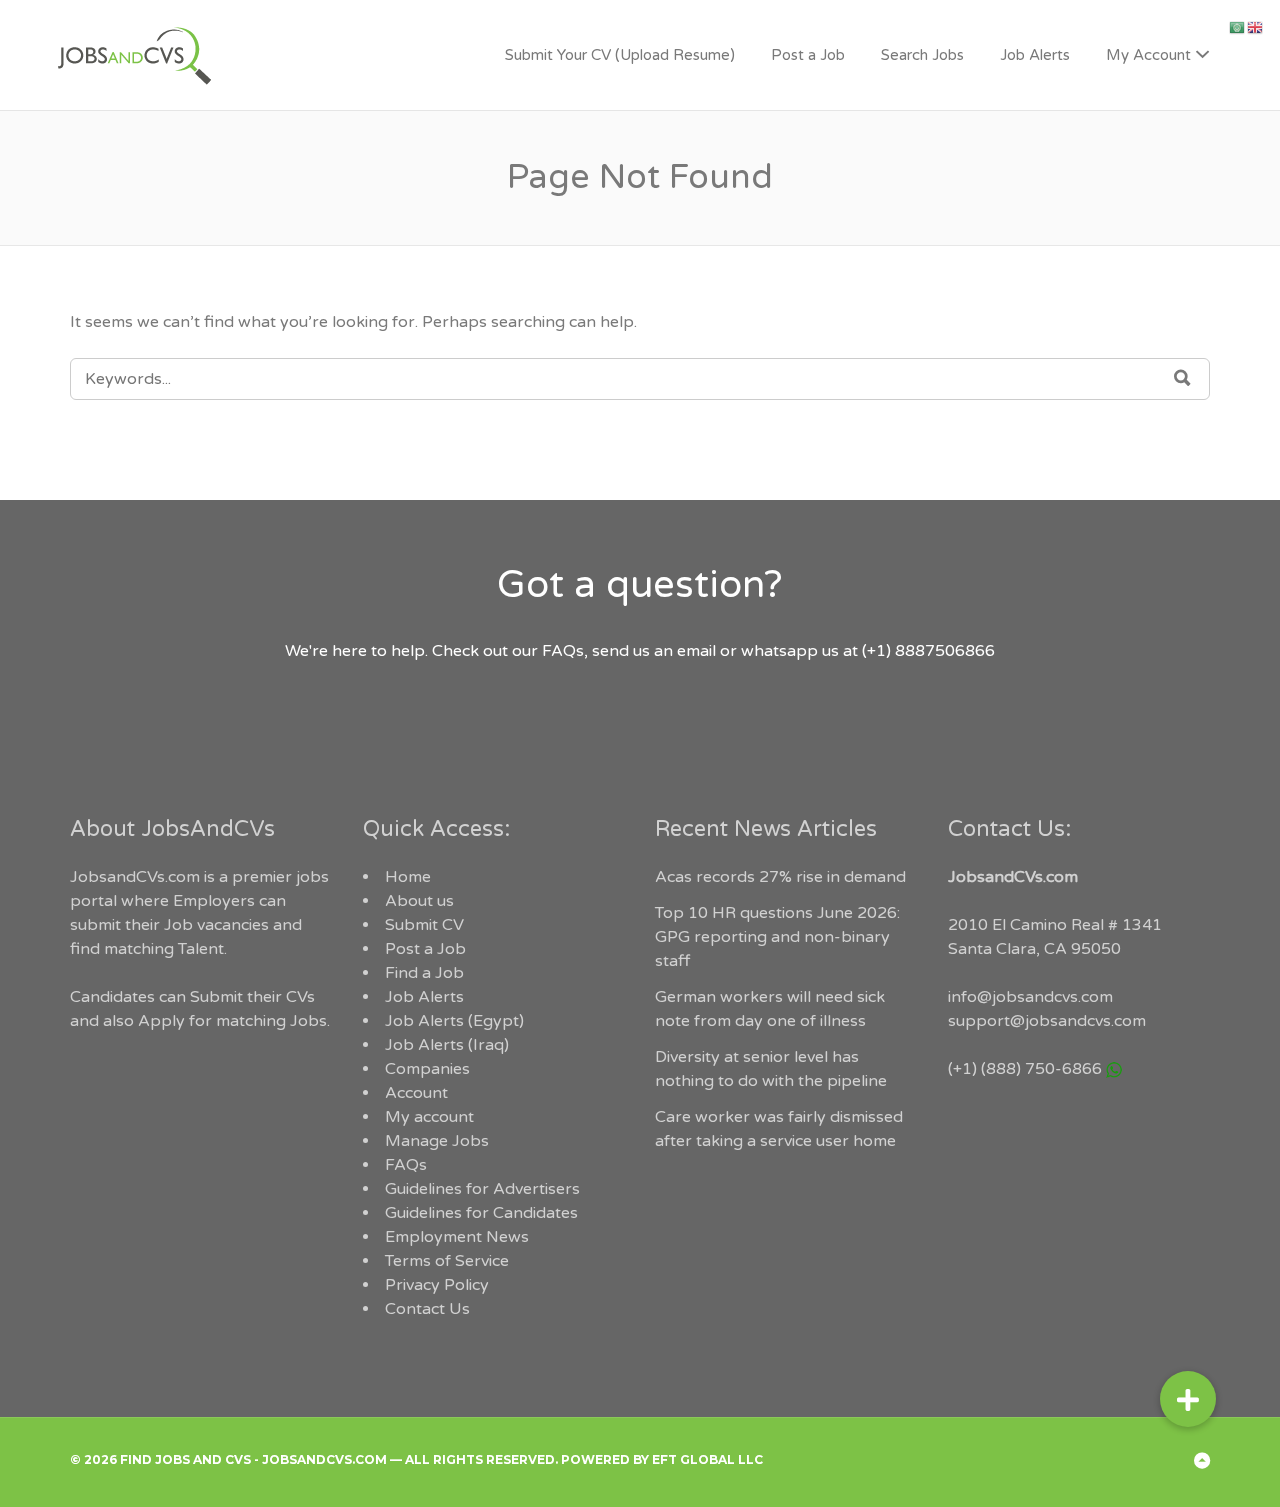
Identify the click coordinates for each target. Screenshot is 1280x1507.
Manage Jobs (437, 1141)
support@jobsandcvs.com (1047, 1021)
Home (408, 877)
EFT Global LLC (707, 1459)
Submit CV (424, 925)
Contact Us (427, 1309)
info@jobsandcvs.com (1030, 997)
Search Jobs (922, 55)
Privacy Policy (437, 1285)
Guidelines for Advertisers (482, 1189)
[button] (1188, 1396)
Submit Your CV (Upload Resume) (620, 55)
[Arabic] (1238, 27)
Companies (427, 1069)
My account (429, 1117)
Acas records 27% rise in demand (780, 877)
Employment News (457, 1237)
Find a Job (424, 973)
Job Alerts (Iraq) (447, 1045)
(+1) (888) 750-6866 (1025, 1069)
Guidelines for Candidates (481, 1213)
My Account (1148, 55)
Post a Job (808, 55)
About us (419, 901)
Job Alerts (1035, 55)
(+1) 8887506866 (928, 651)
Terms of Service (447, 1261)
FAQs (406, 1165)
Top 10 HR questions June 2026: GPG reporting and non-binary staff (777, 937)
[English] (1256, 27)
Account (416, 1093)
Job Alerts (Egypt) (454, 1021)
